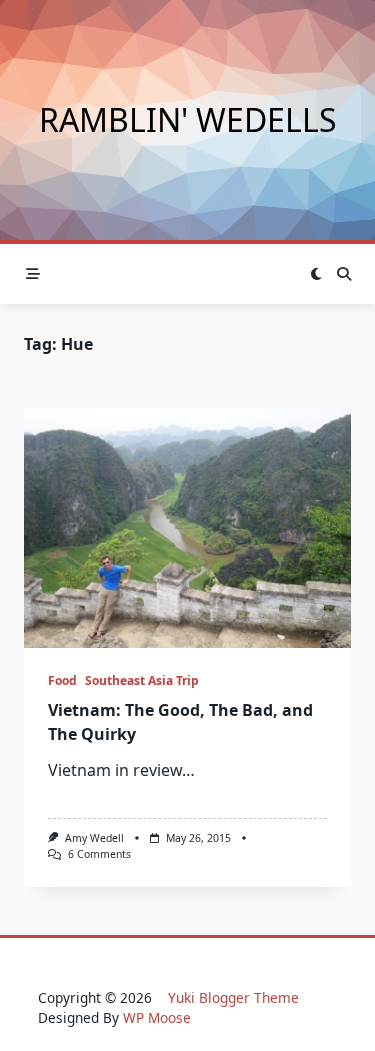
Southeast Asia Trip (142, 680)
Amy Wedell (94, 838)
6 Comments (99, 854)
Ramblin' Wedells (188, 119)
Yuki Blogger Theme (233, 997)
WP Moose (157, 1017)
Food (62, 680)
